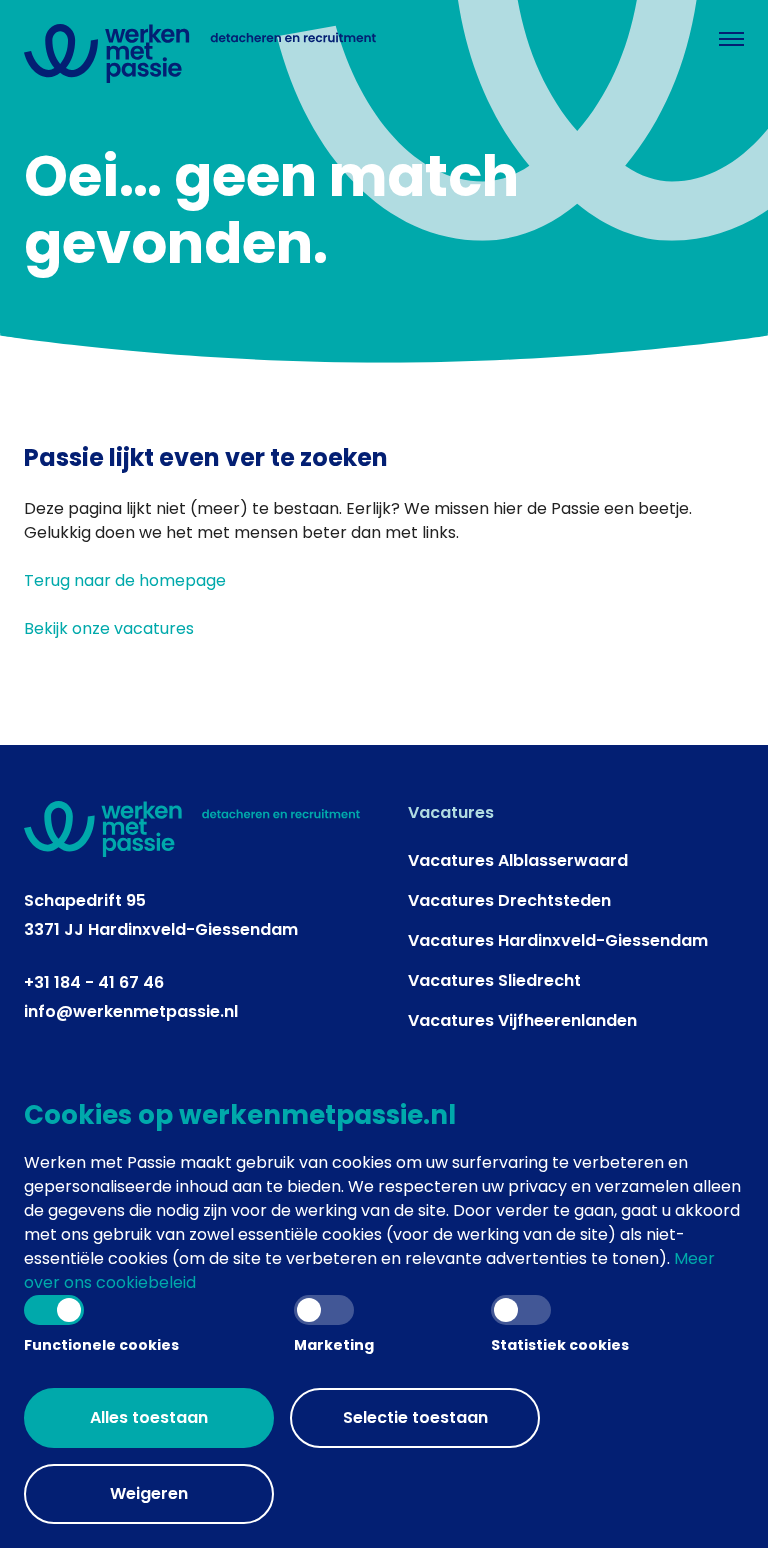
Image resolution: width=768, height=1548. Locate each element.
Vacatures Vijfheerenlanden (522, 1020)
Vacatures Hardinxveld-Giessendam (558, 940)
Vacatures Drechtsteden (509, 900)
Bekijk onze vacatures (109, 628)
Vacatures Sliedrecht (494, 980)
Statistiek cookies (560, 1345)
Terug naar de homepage (125, 580)
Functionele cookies (101, 1345)
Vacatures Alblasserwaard (518, 860)
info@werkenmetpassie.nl (131, 1011)
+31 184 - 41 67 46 (94, 982)
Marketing (334, 1345)
